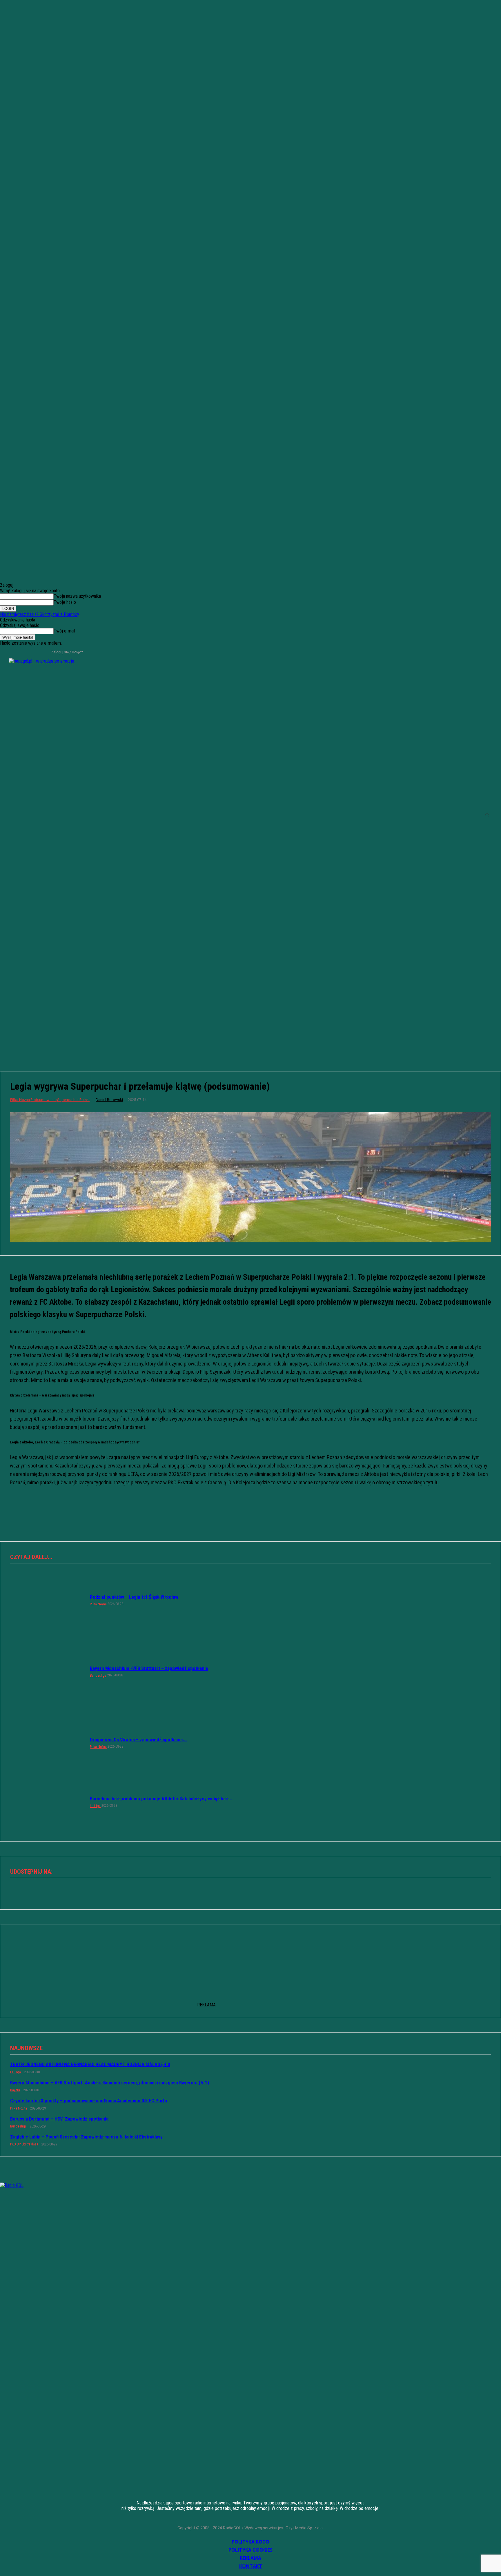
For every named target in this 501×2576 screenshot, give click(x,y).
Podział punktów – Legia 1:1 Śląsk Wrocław (134, 1597)
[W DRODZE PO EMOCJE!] (58, 815)
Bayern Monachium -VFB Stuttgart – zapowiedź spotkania (149, 1668)
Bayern (15, 2090)
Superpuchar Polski (73, 1100)
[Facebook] (4, 652)
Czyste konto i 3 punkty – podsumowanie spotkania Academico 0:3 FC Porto (89, 2101)
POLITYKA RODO (251, 2542)
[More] (271, 1891)
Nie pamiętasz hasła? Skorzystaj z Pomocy (40, 614)
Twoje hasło (65, 602)
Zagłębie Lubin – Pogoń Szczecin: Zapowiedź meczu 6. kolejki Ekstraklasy (86, 2137)
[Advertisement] (251, 1015)
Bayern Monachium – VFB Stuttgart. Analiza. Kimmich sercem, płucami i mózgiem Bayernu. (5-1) (110, 2083)
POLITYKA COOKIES (251, 2550)
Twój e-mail (64, 631)
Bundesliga (98, 1676)
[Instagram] (14, 652)
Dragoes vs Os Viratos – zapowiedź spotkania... (138, 1740)
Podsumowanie (43, 1100)
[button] (487, 815)
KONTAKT (251, 2566)
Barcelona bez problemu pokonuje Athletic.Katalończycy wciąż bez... (161, 1799)
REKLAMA (251, 2558)
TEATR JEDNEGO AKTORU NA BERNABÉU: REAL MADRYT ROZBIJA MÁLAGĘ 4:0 (90, 2064)
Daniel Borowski (109, 1100)
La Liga (95, 1806)
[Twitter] (23, 652)
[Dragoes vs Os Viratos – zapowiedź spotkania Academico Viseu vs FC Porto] (47, 1742)
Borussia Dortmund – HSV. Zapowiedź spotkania (59, 2119)
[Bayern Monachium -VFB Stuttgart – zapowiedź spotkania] (47, 1671)
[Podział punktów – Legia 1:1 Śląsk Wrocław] (47, 1600)
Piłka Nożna (20, 1100)
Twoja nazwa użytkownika (77, 596)
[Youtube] (33, 652)
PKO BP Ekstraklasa (24, 2144)
